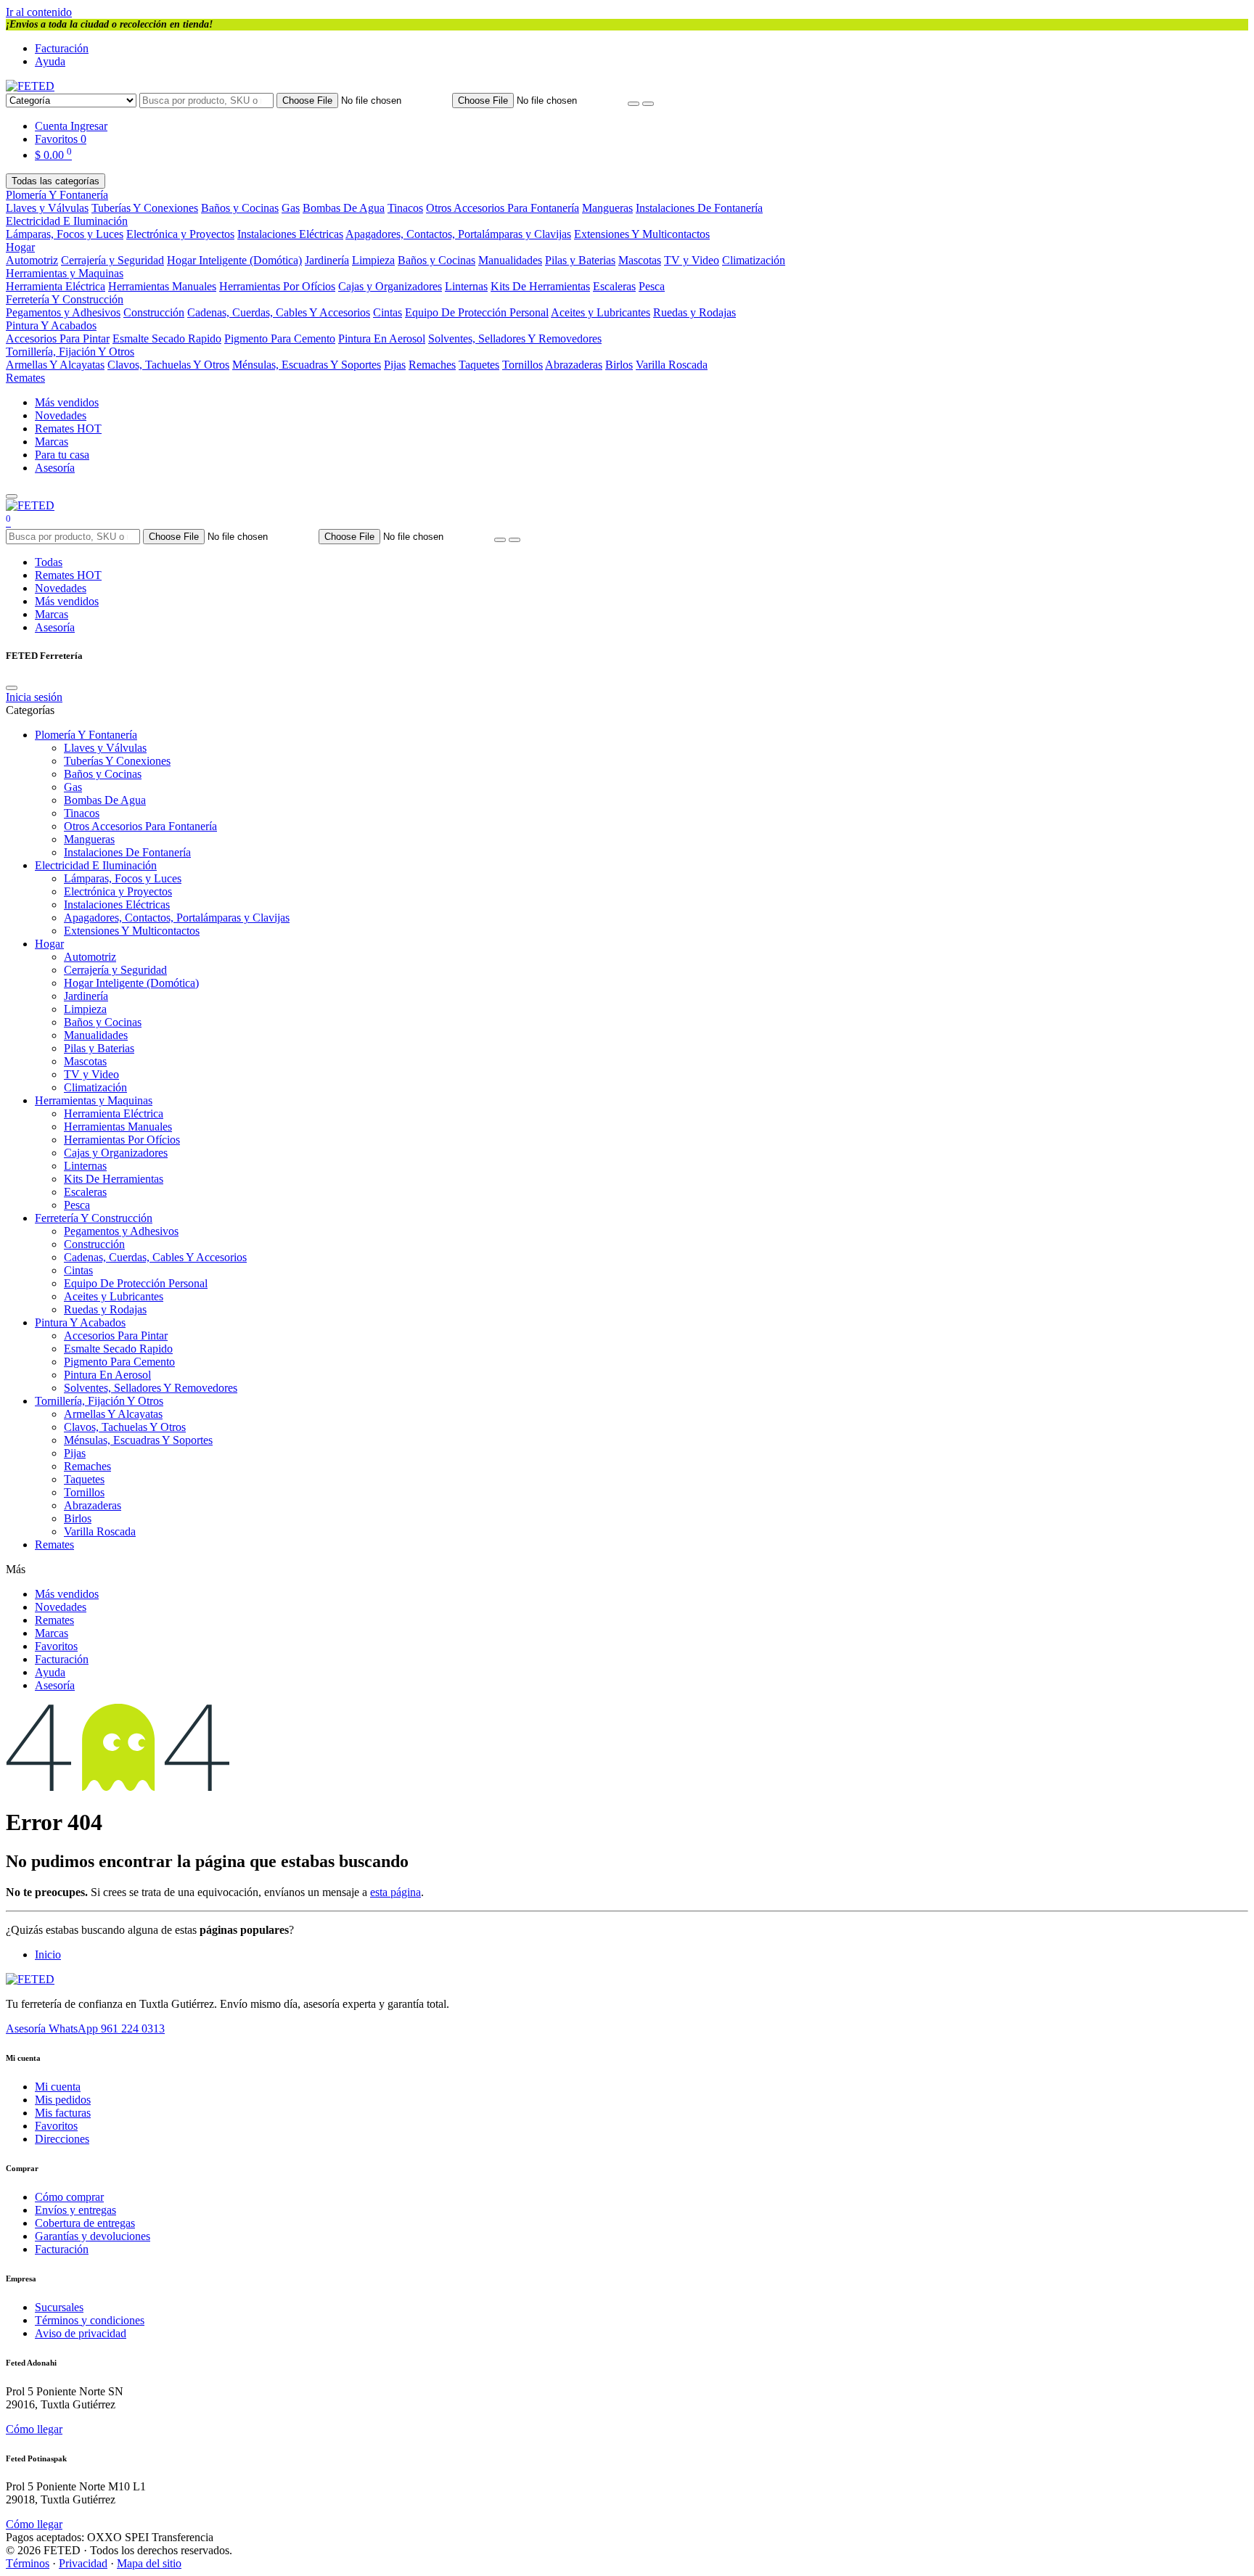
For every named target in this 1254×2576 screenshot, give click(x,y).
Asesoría (55, 468)
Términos (28, 2563)
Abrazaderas (574, 365)
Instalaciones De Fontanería (699, 208)
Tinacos (405, 208)
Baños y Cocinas (240, 208)
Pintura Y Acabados (51, 325)
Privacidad (83, 2563)
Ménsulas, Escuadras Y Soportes (307, 365)
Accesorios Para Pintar (58, 339)
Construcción (154, 312)
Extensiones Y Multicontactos (642, 234)
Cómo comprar (69, 2197)
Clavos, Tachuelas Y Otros (168, 365)
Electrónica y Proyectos (180, 234)
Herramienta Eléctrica (56, 286)
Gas (291, 208)
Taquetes (479, 365)
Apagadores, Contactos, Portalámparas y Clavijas (458, 234)
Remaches (432, 365)
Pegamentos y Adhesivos (63, 312)
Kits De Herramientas (540, 286)
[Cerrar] (12, 688)
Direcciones (62, 2139)
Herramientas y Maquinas (65, 273)
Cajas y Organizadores (390, 286)
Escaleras (614, 286)
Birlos (619, 365)
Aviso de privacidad (81, 2333)
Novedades (61, 415)
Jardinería (327, 260)
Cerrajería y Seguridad (112, 260)
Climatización (754, 260)
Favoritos (56, 1646)
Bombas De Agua (344, 208)
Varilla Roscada (672, 365)
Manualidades (510, 260)
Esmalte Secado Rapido (167, 339)
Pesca (652, 286)
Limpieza (373, 260)
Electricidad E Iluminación (67, 221)
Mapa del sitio (149, 2563)
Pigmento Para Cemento (280, 339)
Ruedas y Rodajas (694, 312)
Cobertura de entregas (85, 2223)
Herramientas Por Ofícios (277, 286)
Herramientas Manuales (162, 286)
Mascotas (640, 260)
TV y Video (692, 260)
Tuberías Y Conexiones (145, 208)
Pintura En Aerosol (382, 339)
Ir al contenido (39, 12)
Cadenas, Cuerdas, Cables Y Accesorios (279, 312)
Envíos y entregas (75, 2210)
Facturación (62, 48)
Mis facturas (63, 2113)
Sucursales (59, 2307)
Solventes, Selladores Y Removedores (515, 339)
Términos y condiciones (90, 2320)
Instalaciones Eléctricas (290, 234)
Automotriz (32, 260)
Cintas (388, 312)
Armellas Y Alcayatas (55, 365)
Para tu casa (62, 455)
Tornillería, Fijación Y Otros (70, 352)
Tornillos (522, 365)
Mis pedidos (63, 2100)
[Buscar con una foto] (634, 104)
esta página (396, 1892)
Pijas (395, 365)
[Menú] (12, 496)
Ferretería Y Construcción (65, 299)
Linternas (466, 286)
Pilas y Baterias (580, 260)
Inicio (48, 1954)
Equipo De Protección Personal (477, 312)
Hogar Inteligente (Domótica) (234, 260)
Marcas (52, 442)
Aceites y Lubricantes (601, 312)
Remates (25, 378)
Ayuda (50, 61)
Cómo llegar (34, 2429)
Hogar (20, 247)
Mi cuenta (58, 2087)
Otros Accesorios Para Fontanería (503, 208)
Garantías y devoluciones (93, 2236)
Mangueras (607, 208)
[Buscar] (648, 104)
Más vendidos (67, 402)
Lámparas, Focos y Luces (65, 234)
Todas (49, 562)
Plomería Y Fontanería (57, 195)
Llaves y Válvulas (47, 208)
